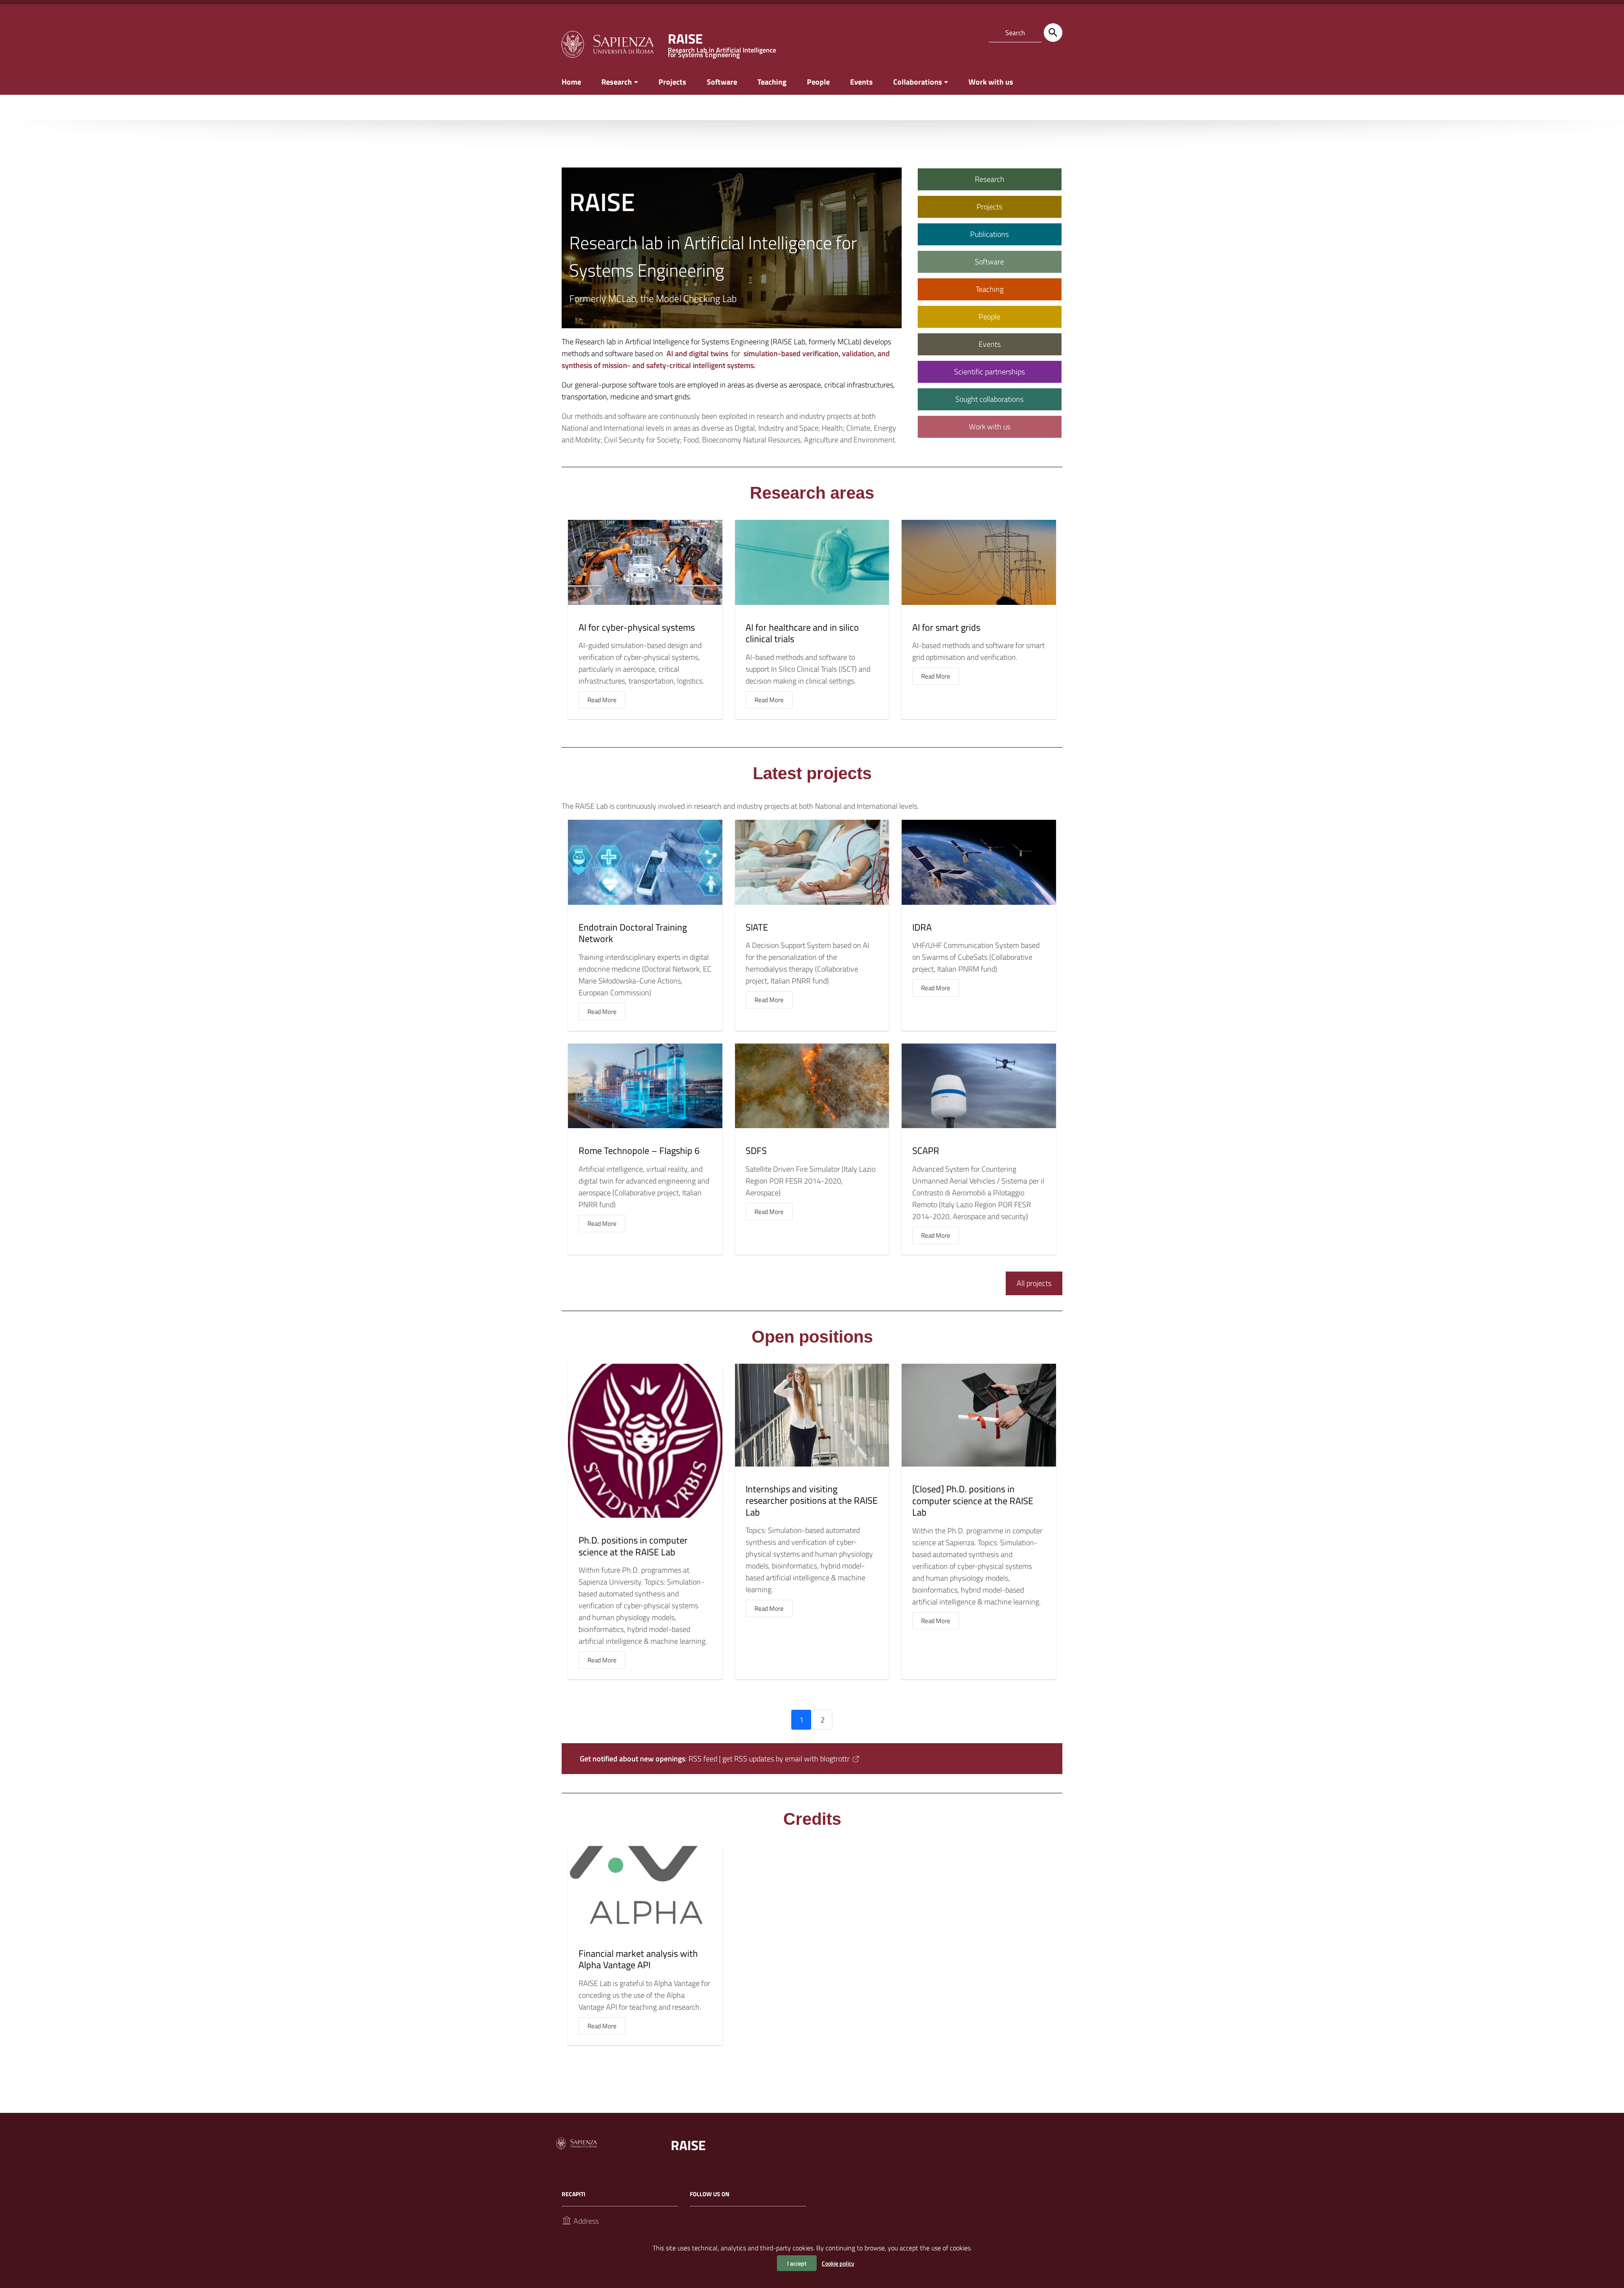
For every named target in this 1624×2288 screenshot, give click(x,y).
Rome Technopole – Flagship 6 (639, 1151)
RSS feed (703, 1759)
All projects (1034, 1283)
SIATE (757, 927)
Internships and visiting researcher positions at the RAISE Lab (812, 1501)
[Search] (1053, 33)
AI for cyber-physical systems (637, 627)
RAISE (688, 2145)
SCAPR (926, 1151)
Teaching (772, 82)
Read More (602, 700)
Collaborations (918, 82)
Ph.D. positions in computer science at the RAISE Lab (633, 1546)
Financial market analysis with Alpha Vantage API (638, 1959)
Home (571, 82)
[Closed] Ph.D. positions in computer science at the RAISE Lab (973, 1501)
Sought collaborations (989, 399)
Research (617, 82)
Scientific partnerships (989, 372)
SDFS (756, 1151)
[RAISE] (607, 43)
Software (722, 82)
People (818, 82)
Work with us (991, 82)
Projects (672, 82)
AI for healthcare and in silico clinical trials (802, 633)
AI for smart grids (946, 627)
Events (861, 82)
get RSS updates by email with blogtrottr (786, 1759)
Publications (989, 234)
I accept (797, 2263)
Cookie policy (838, 2263)
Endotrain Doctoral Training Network (633, 933)
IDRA (922, 927)
